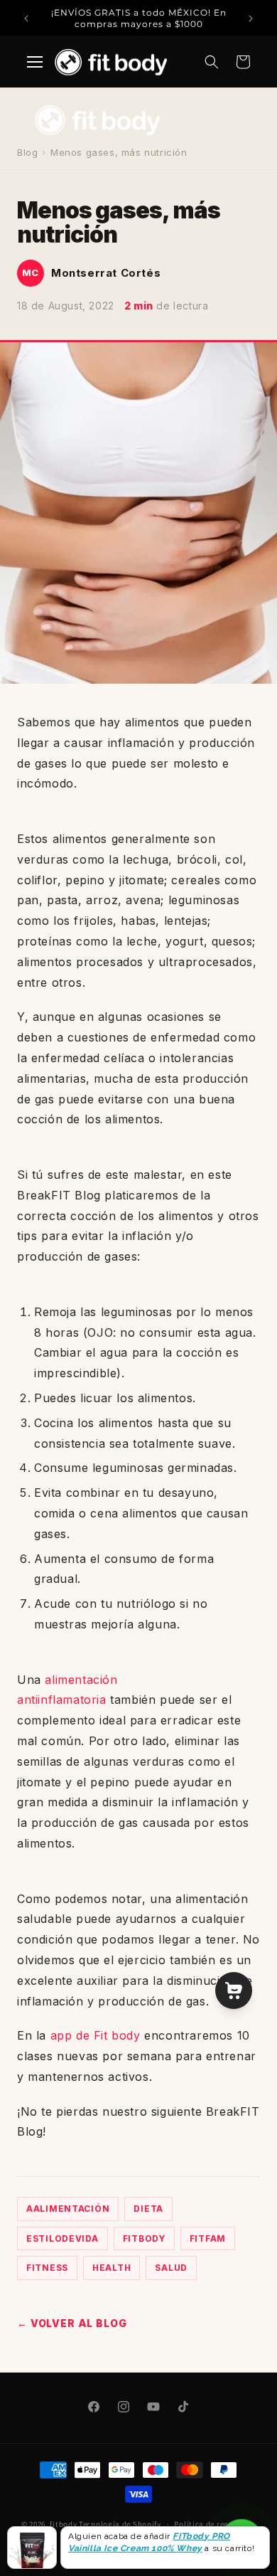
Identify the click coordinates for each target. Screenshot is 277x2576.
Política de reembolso (215, 2524)
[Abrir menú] (35, 62)
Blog (27, 152)
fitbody (63, 2524)
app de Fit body (96, 2035)
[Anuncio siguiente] (251, 18)
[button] (212, 62)
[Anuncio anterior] (26, 18)
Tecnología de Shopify (120, 2524)
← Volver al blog (72, 2323)
